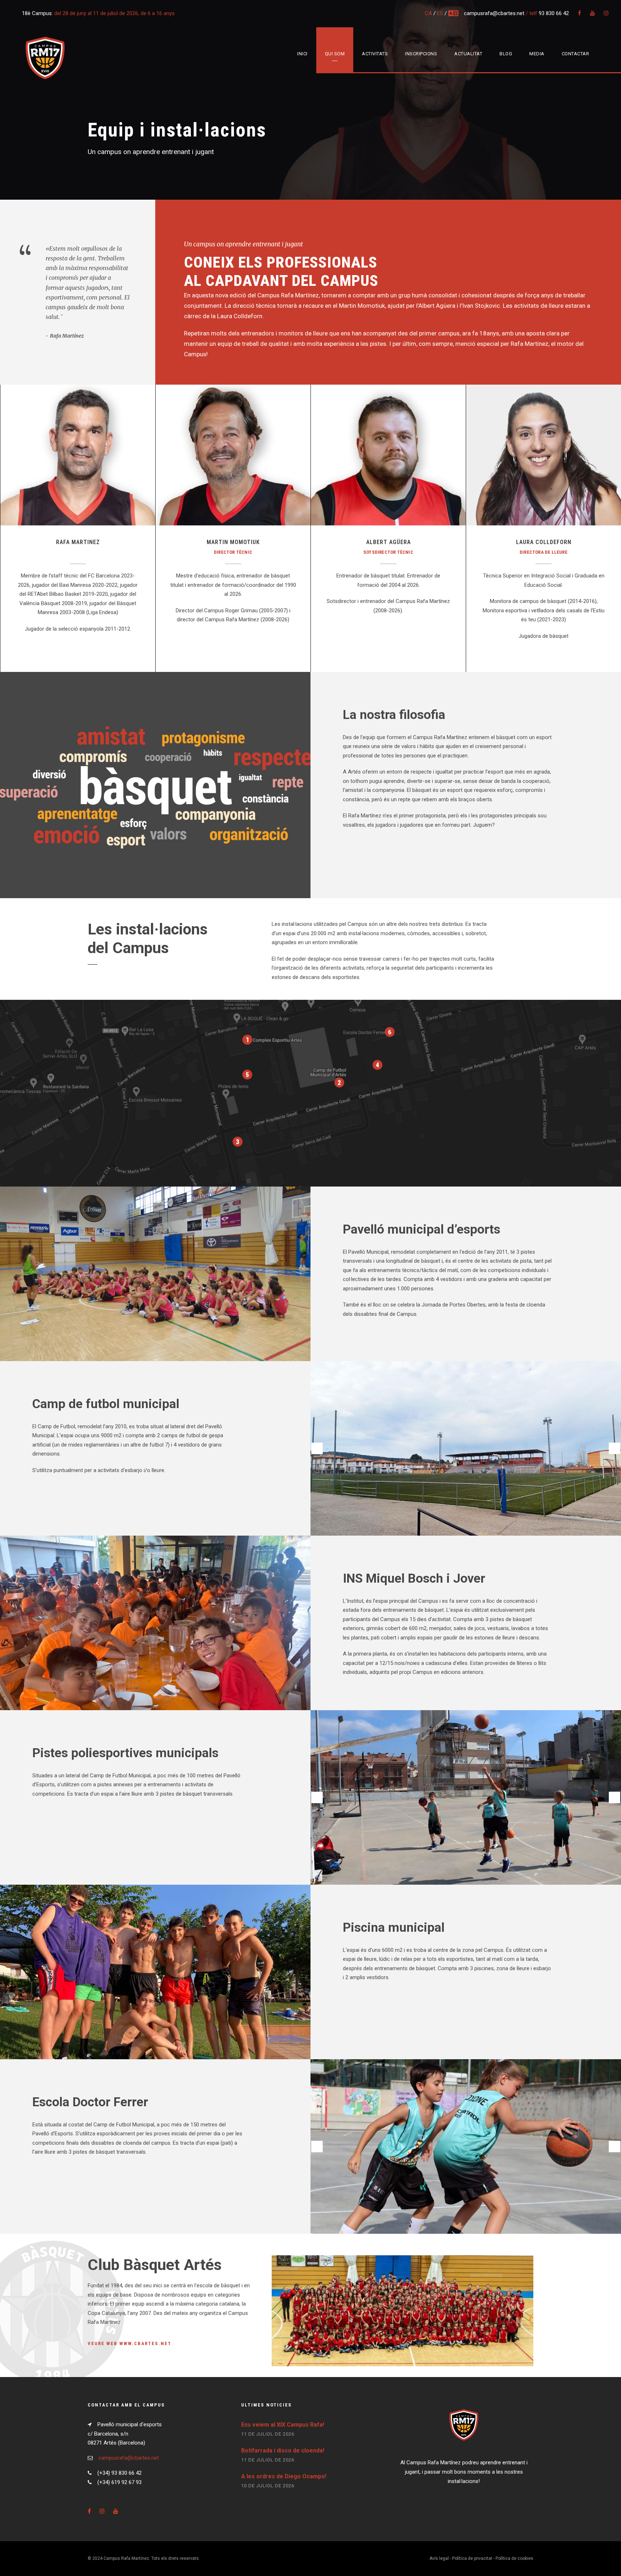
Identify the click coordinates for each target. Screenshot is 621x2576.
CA (428, 13)
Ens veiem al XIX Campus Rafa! (283, 2425)
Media (537, 54)
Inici (302, 54)
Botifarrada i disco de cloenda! (283, 2450)
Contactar (576, 54)
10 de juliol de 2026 (268, 2486)
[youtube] (592, 13)
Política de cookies (514, 2558)
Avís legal (439, 2558)
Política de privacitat (472, 2558)
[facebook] (579, 13)
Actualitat (468, 54)
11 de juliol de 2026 (268, 2434)
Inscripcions (421, 54)
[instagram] (606, 13)
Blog (506, 54)
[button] (317, 1448)
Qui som (335, 54)
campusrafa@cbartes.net (495, 13)
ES (440, 13)
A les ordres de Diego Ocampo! (284, 2476)
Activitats (375, 54)
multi (454, 13)
